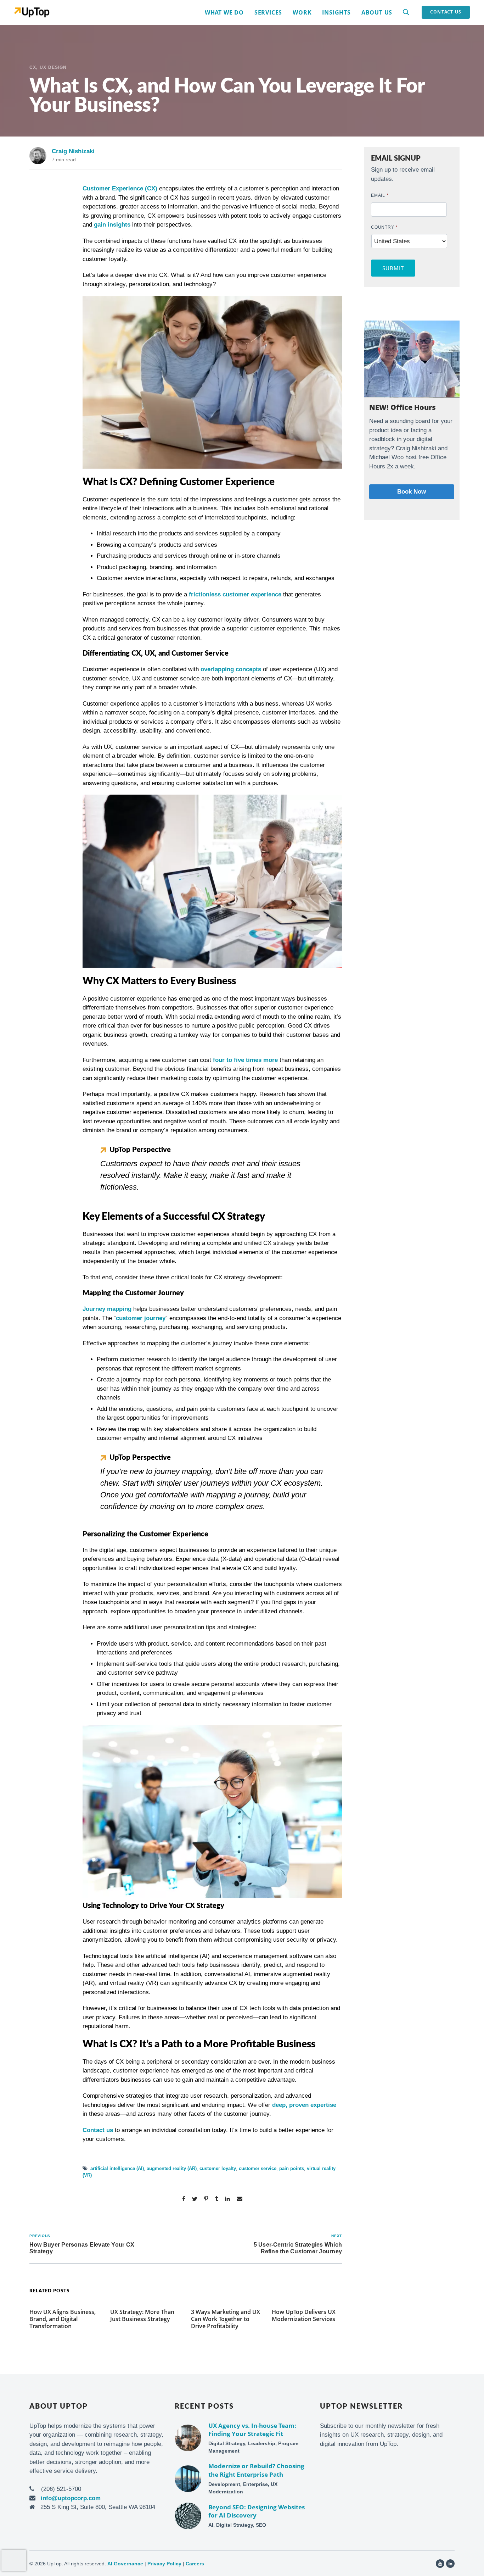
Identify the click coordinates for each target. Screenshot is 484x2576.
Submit (393, 268)
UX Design (53, 67)
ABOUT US (377, 12)
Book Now (412, 492)
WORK (302, 12)
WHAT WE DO (224, 12)
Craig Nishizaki (73, 151)
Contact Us (446, 12)
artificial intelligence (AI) (117, 2168)
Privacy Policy (164, 2564)
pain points (292, 2168)
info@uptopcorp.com (71, 2498)
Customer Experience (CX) (120, 188)
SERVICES (268, 12)
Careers (195, 2564)
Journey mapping (107, 1309)
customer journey (141, 1318)
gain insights (112, 225)
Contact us (98, 2130)
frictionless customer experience (235, 594)
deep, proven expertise (304, 2105)
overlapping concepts (231, 669)
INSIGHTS (336, 12)
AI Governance (125, 2564)
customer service (258, 2168)
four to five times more (245, 1060)
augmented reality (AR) (172, 2168)
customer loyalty (218, 2168)
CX (33, 67)
